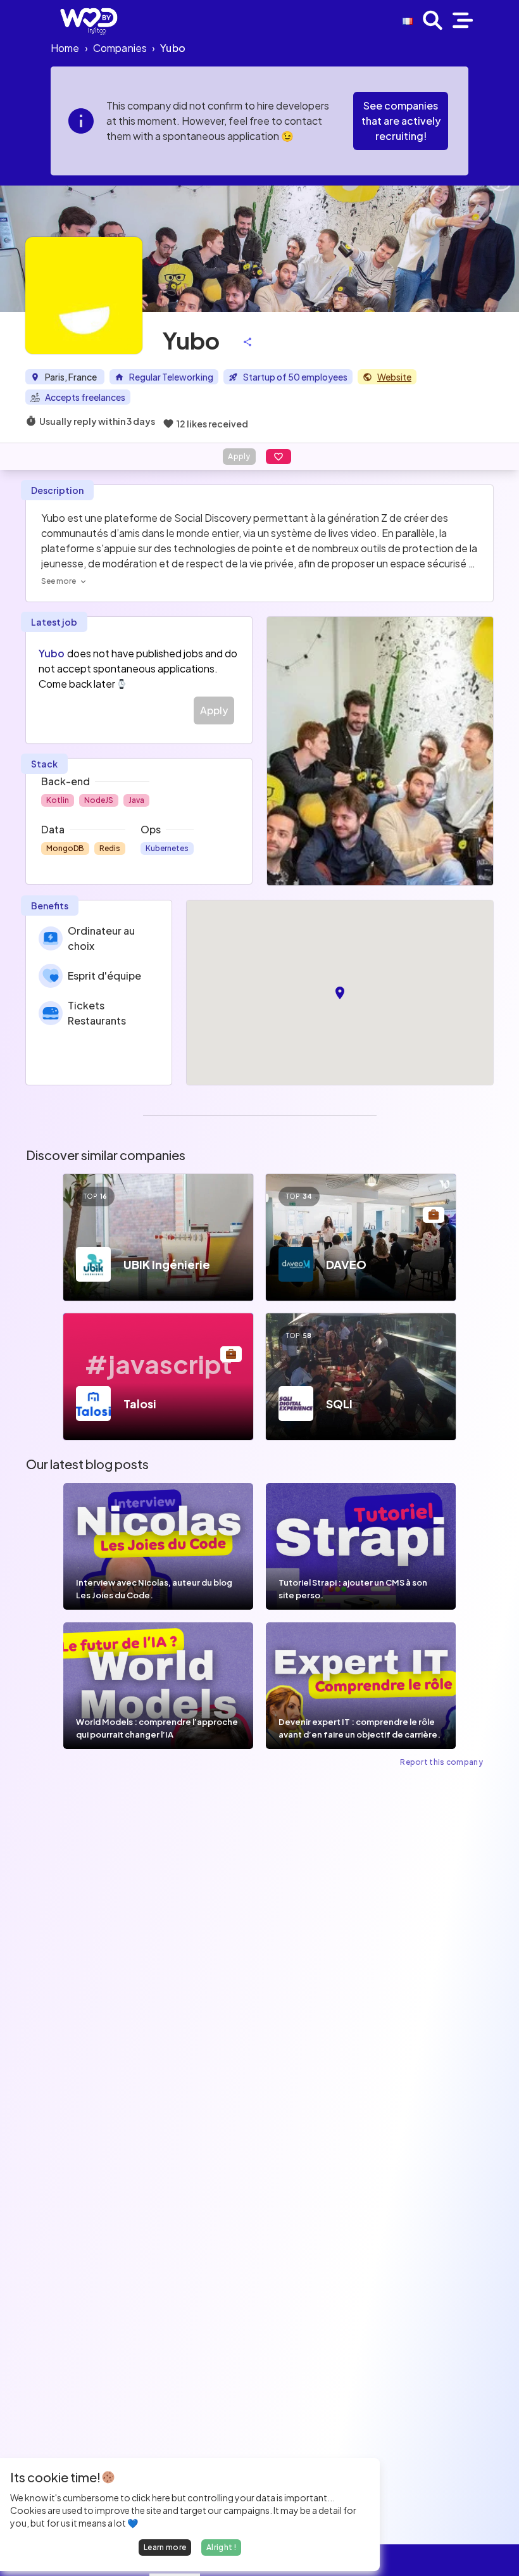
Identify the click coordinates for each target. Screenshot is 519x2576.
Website (394, 377)
